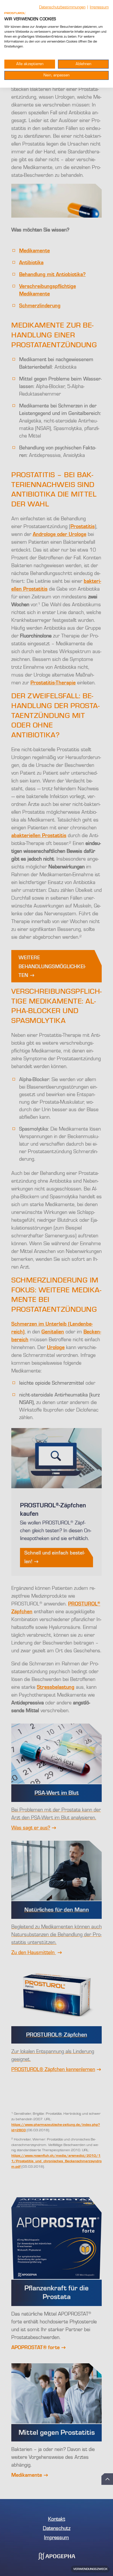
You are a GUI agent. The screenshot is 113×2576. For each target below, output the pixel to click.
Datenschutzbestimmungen (62, 7)
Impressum (99, 7)
